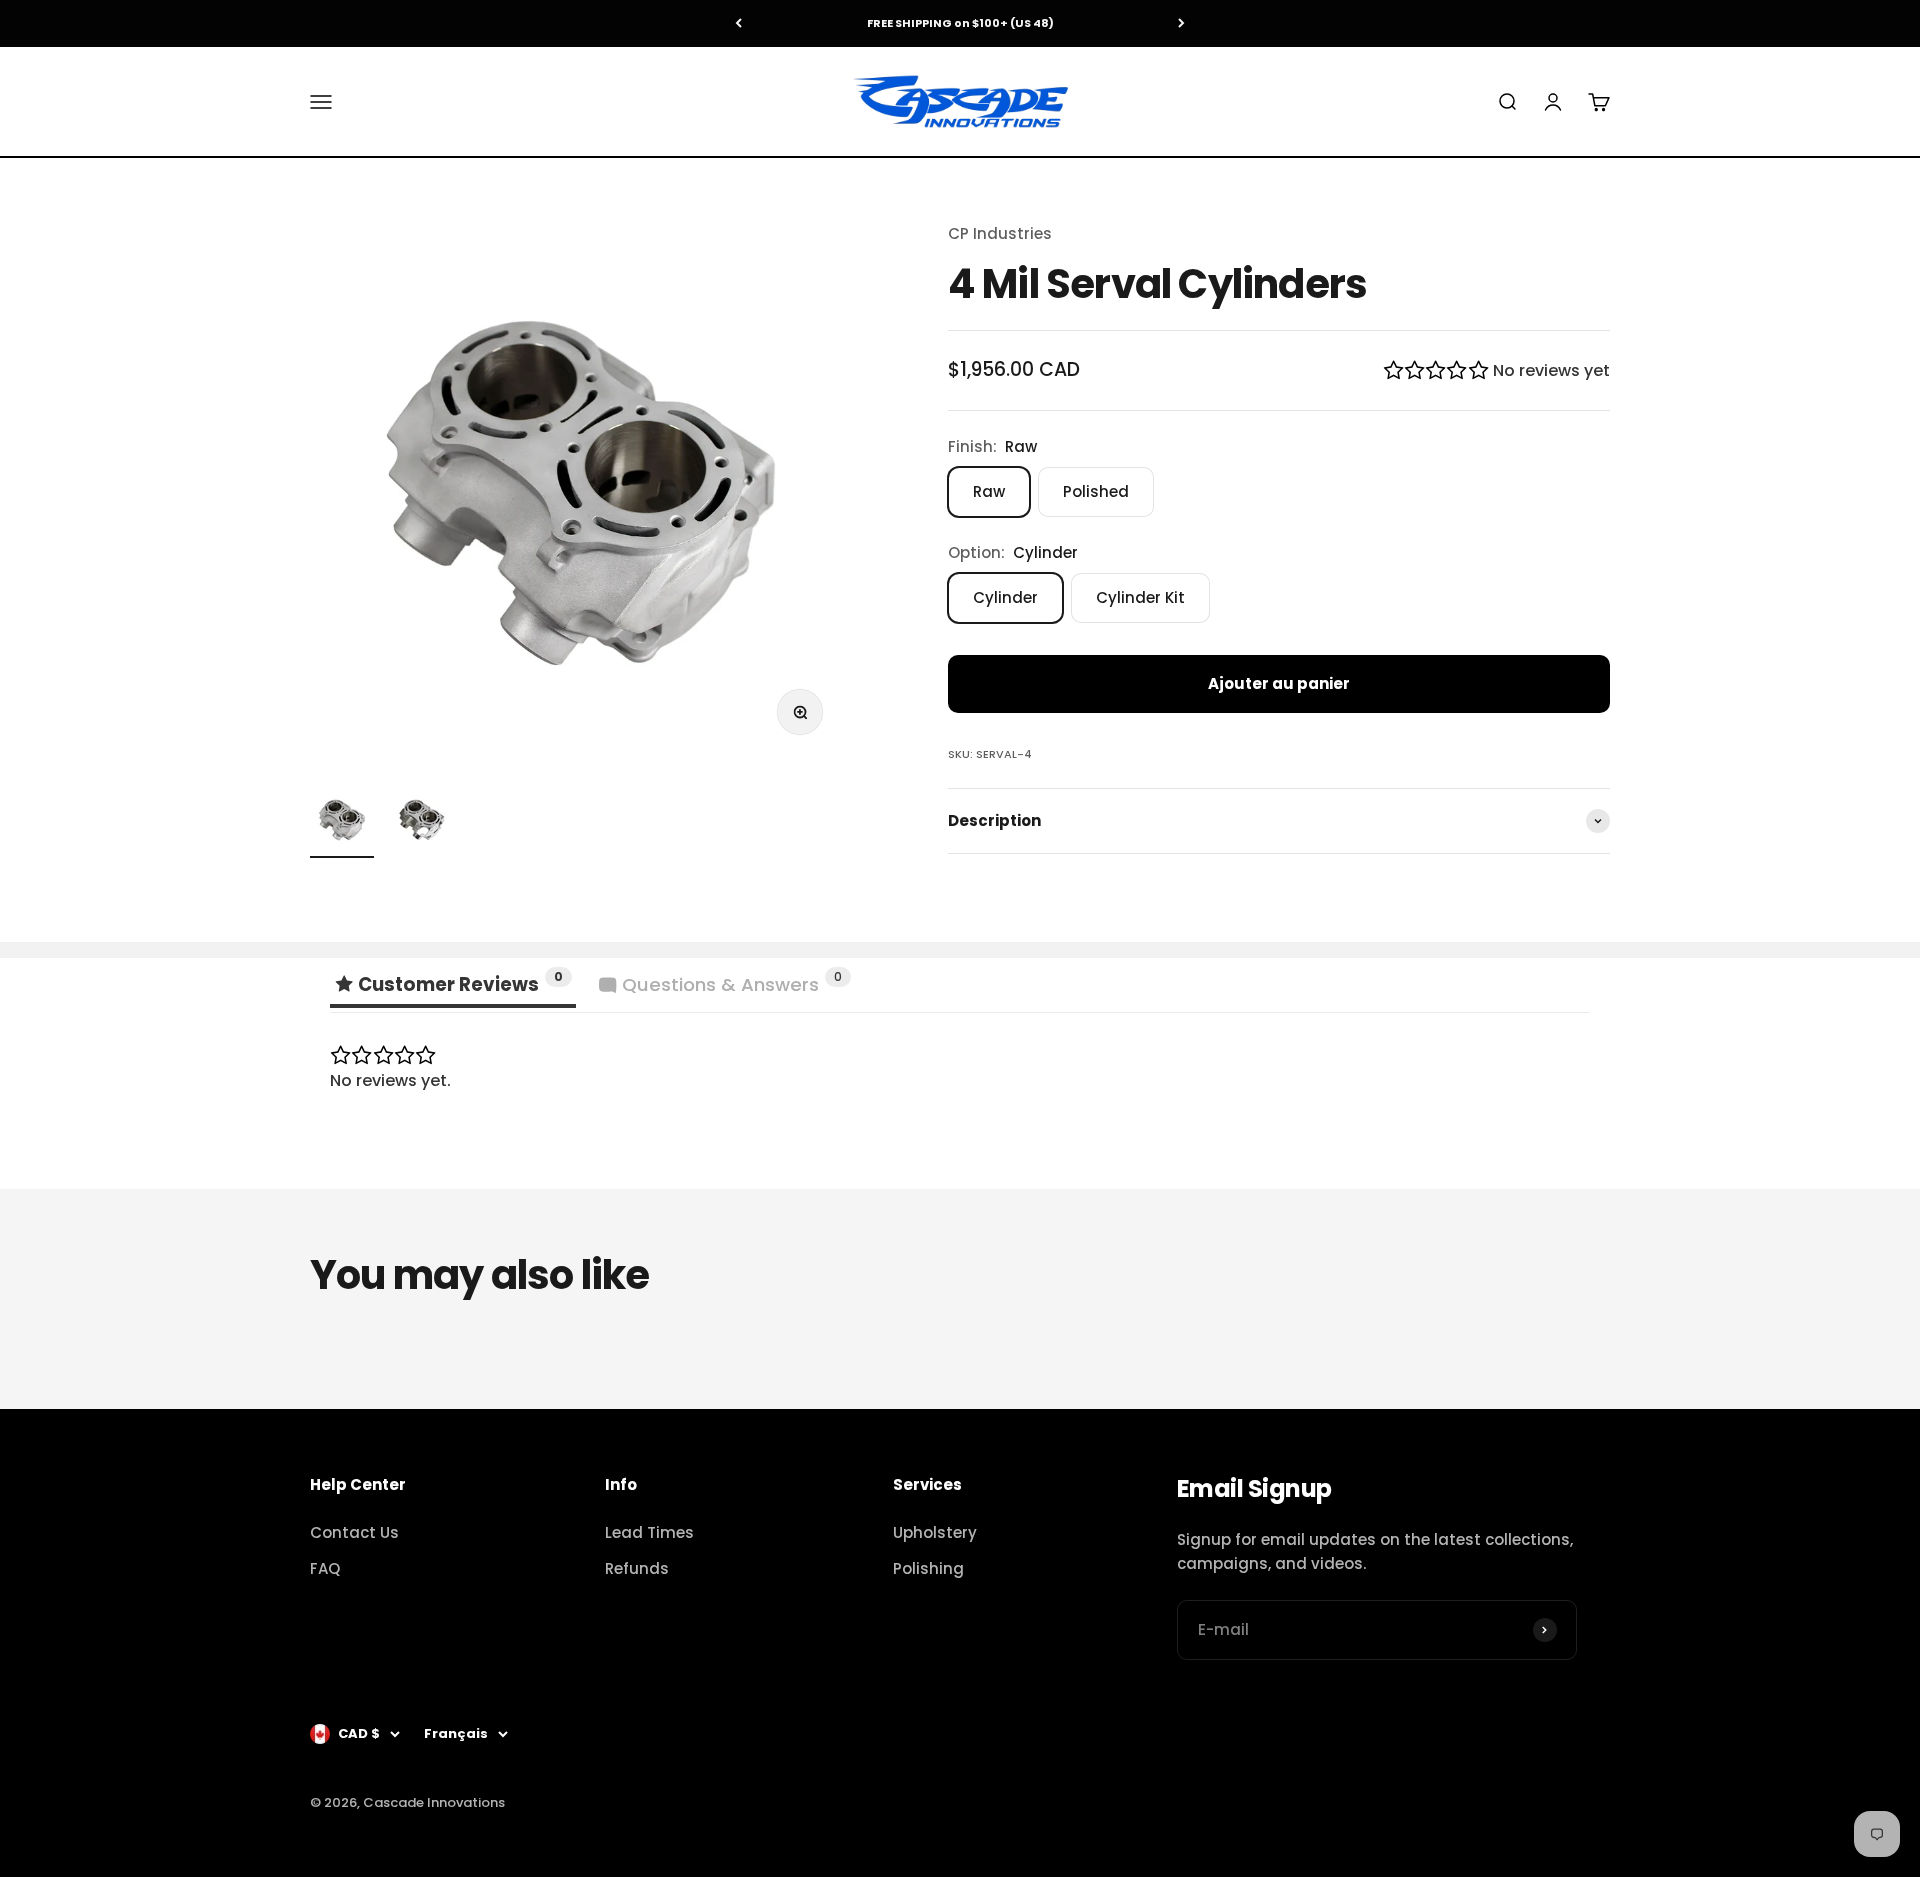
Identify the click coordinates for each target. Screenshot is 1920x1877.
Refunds (637, 1568)
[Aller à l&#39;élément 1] (342, 823)
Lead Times (649, 1532)
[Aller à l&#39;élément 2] (422, 823)
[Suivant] (1181, 23)
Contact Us (354, 1532)
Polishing (928, 1568)
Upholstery (935, 1532)
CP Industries (1000, 233)
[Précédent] (738, 23)
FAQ (325, 1568)
